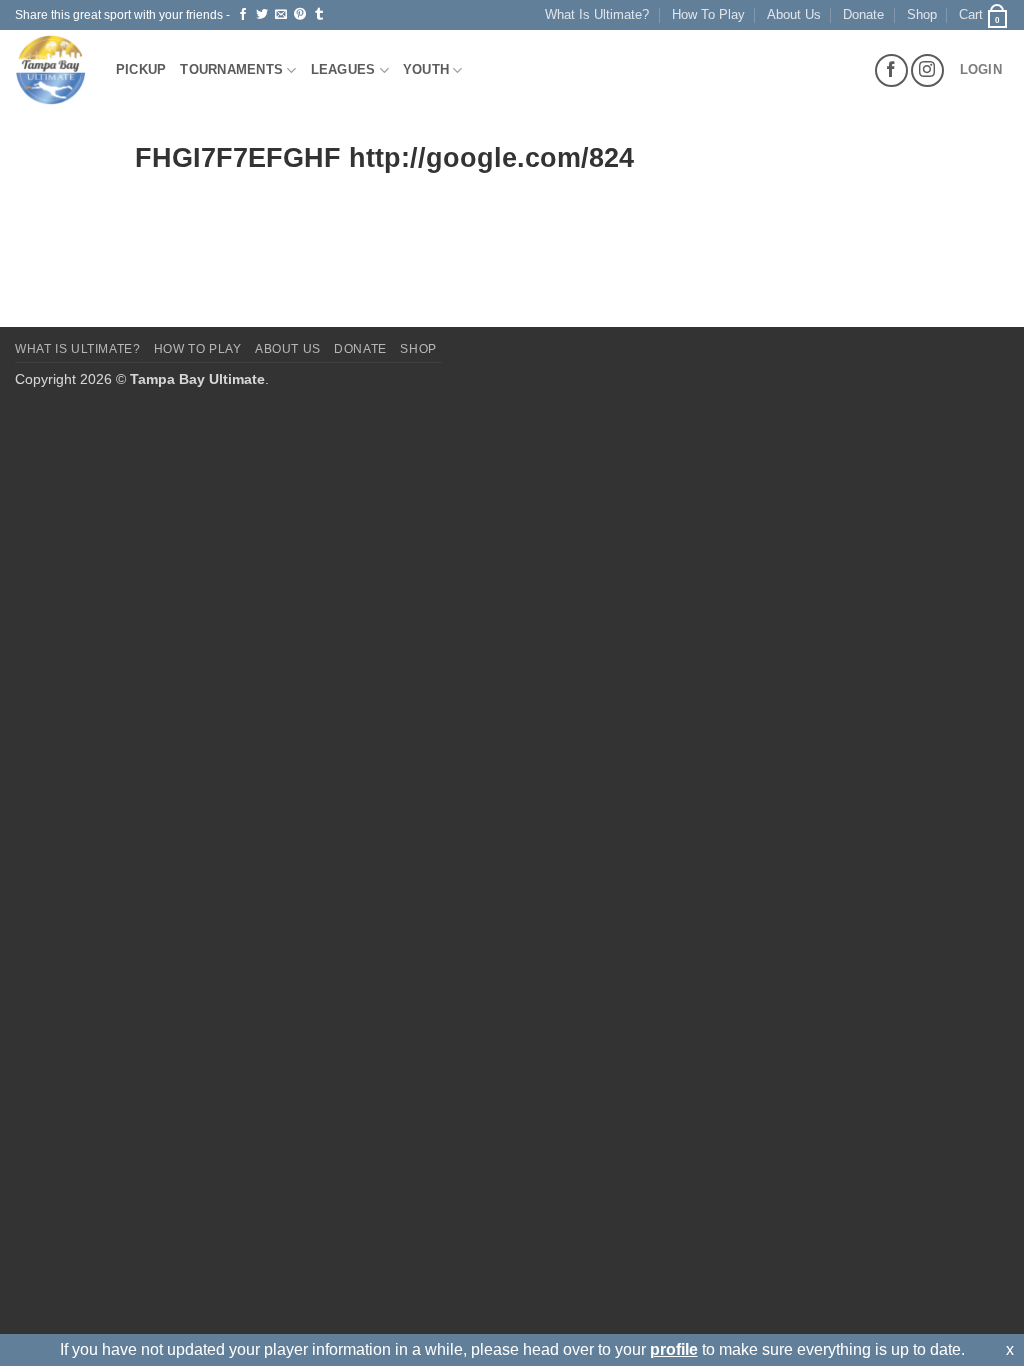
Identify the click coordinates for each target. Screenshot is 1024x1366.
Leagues (343, 69)
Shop (922, 14)
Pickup (141, 69)
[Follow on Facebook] (891, 70)
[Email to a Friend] (281, 15)
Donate (863, 14)
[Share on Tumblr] (319, 15)
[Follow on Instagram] (927, 70)
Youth (426, 69)
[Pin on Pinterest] (300, 15)
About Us (794, 14)
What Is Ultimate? (597, 14)
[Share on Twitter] (262, 15)
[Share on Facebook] (243, 15)
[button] (984, 15)
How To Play (708, 14)
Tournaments (231, 69)
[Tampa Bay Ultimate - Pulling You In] (50, 70)
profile (674, 1349)
